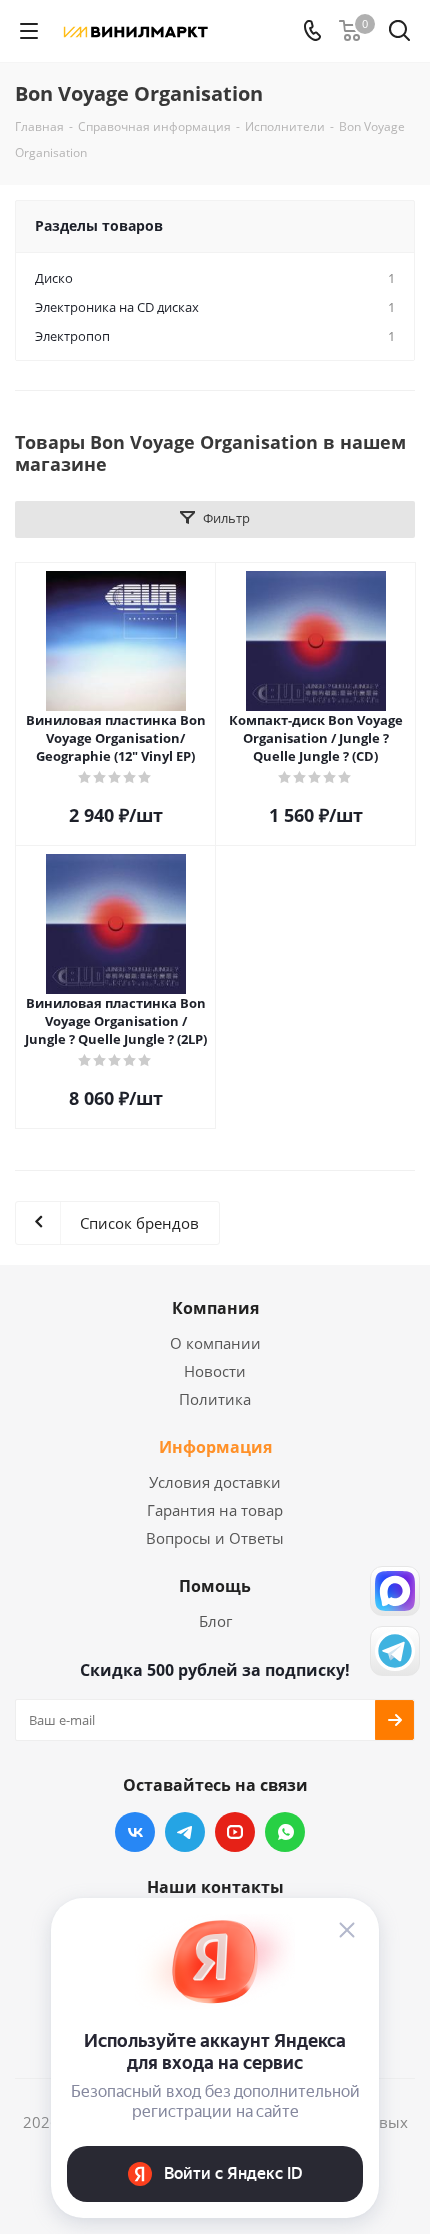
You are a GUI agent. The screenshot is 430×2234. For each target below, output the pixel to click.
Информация (215, 1447)
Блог (215, 1621)
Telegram (185, 1832)
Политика (215, 1399)
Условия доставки (215, 1482)
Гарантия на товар (215, 1510)
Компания (215, 1308)
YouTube (235, 1832)
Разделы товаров (99, 225)
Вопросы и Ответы (215, 1538)
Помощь (215, 1586)
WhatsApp (285, 1832)
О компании (215, 1343)
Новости (215, 1371)
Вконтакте (135, 1832)
